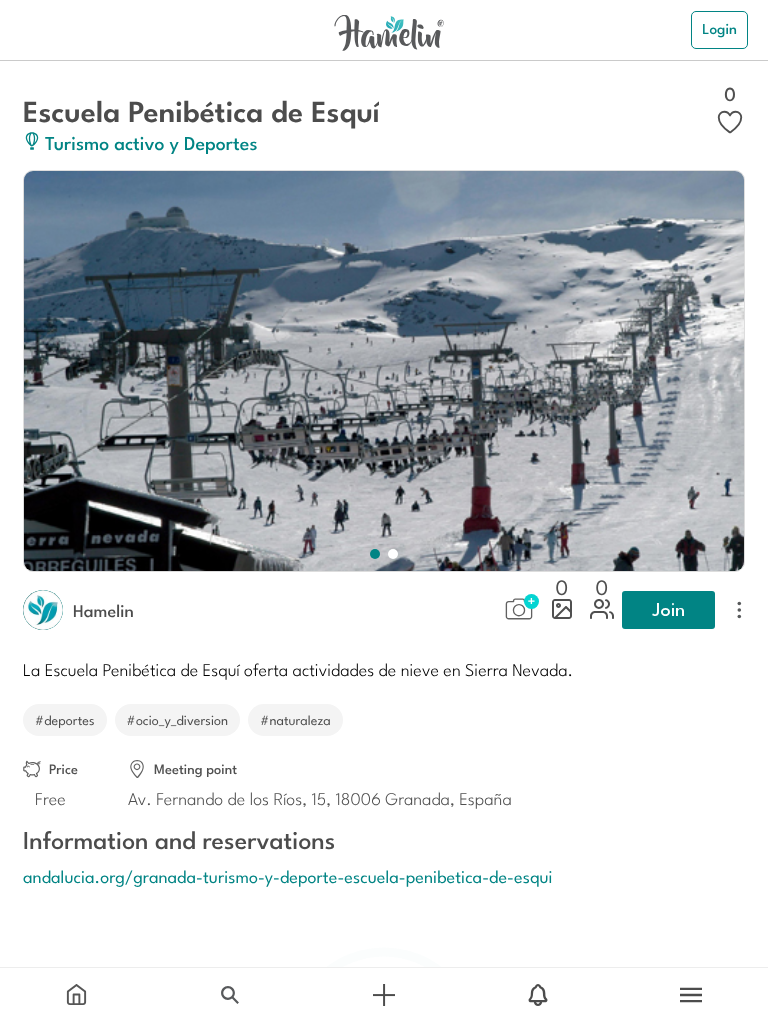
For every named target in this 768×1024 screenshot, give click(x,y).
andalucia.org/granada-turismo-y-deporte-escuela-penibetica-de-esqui (288, 876)
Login (719, 29)
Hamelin (103, 610)
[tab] (77, 996)
